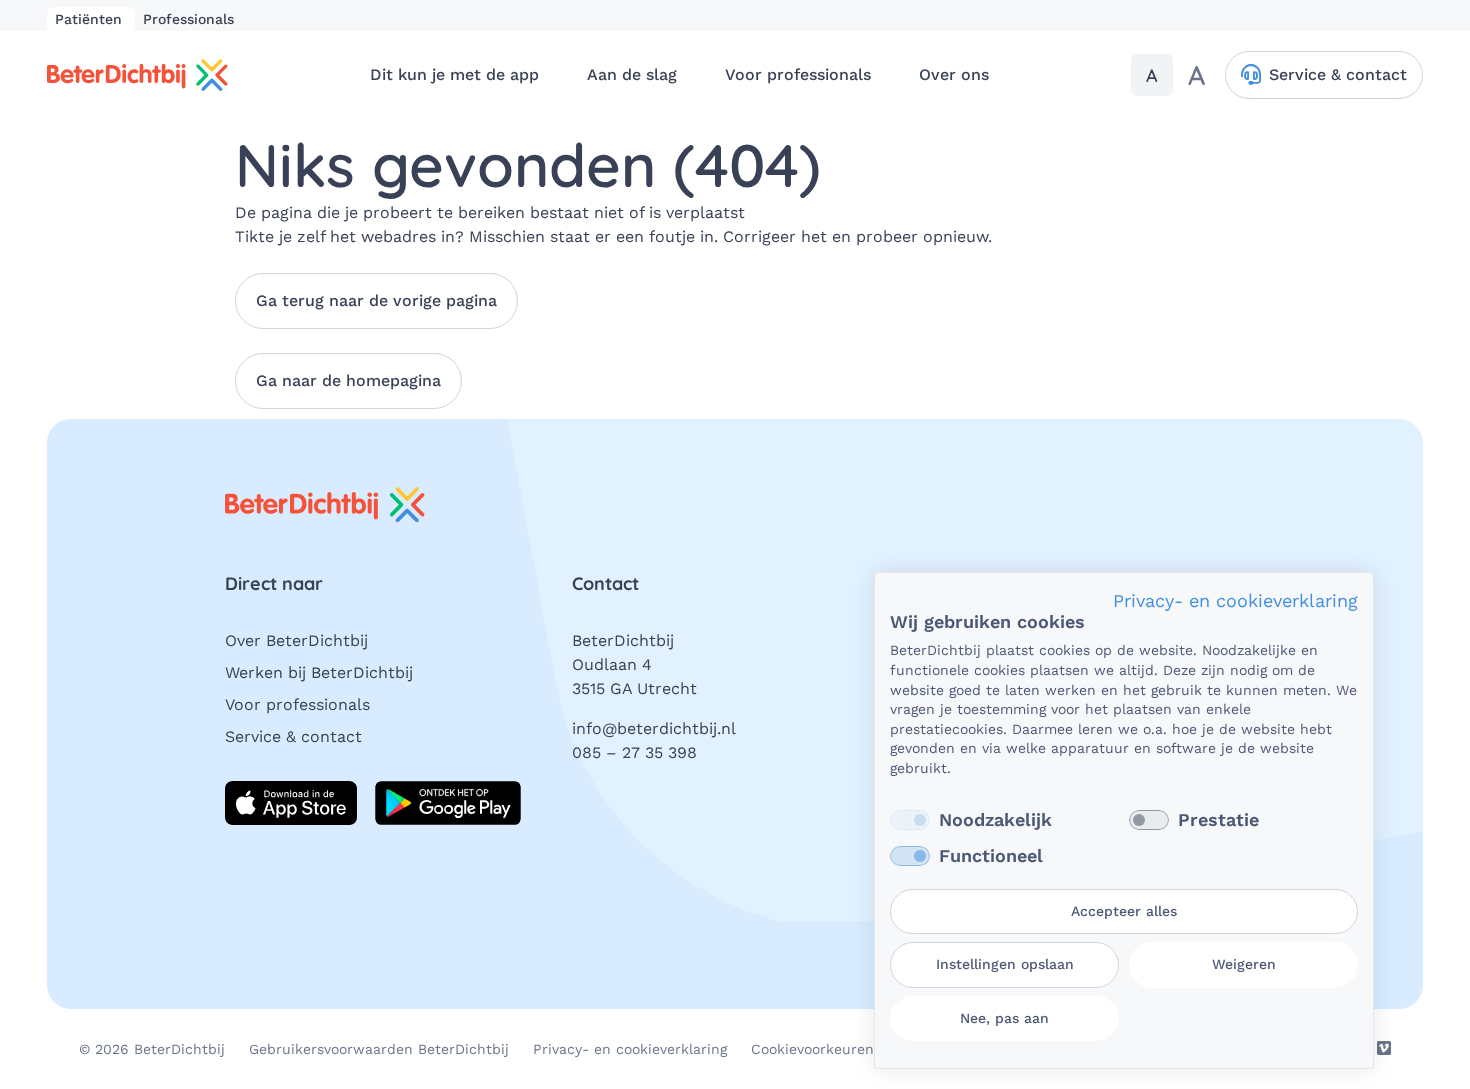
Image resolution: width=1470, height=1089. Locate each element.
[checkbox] (910, 820)
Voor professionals (297, 704)
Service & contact (293, 736)
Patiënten (91, 19)
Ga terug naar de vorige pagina (376, 300)
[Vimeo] (1384, 1048)
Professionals (188, 19)
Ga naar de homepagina (348, 380)
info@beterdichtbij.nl (654, 728)
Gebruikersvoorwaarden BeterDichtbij (379, 1049)
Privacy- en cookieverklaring (630, 1049)
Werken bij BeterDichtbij (319, 672)
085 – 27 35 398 (634, 752)
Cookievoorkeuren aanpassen (851, 1049)
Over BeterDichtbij (296, 640)
